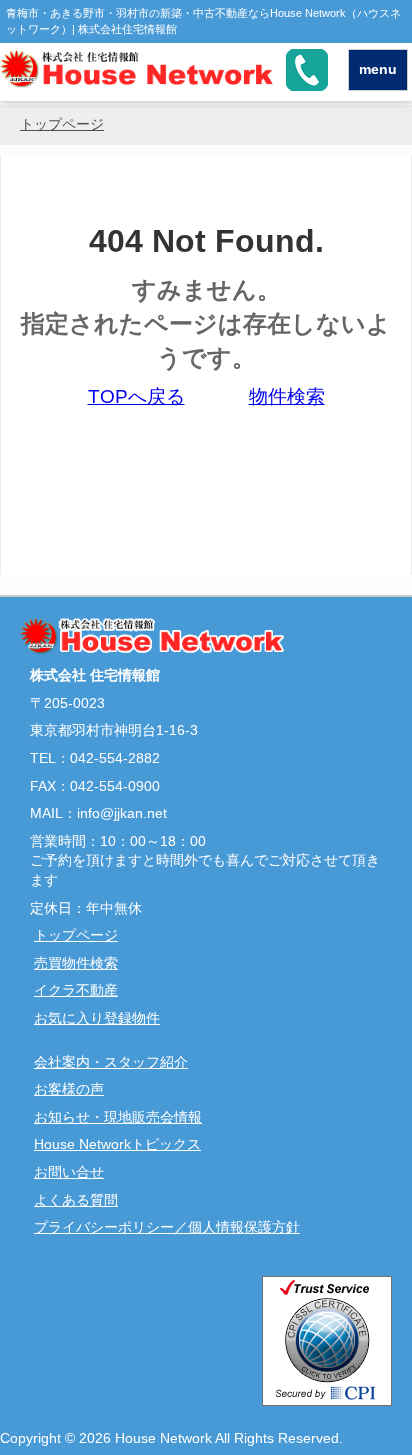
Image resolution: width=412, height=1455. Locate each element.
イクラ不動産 (76, 990)
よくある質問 (76, 1200)
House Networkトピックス (117, 1144)
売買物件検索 (76, 963)
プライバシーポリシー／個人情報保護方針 (167, 1227)
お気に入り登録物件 (97, 1018)
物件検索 (287, 396)
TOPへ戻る (136, 396)
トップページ (62, 124)
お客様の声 (69, 1089)
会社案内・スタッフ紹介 (111, 1062)
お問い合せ (69, 1172)
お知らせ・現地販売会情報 (118, 1117)
